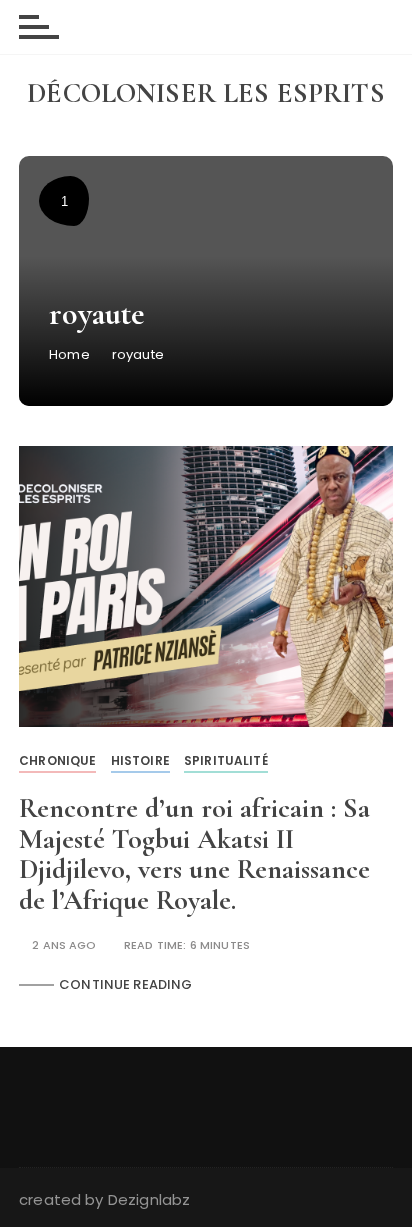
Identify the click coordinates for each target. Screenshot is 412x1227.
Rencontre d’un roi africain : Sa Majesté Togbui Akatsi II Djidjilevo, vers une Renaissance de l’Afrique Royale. (194, 854)
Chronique (57, 760)
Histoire (140, 760)
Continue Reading (125, 984)
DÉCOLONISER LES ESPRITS (205, 93)
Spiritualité (226, 760)
